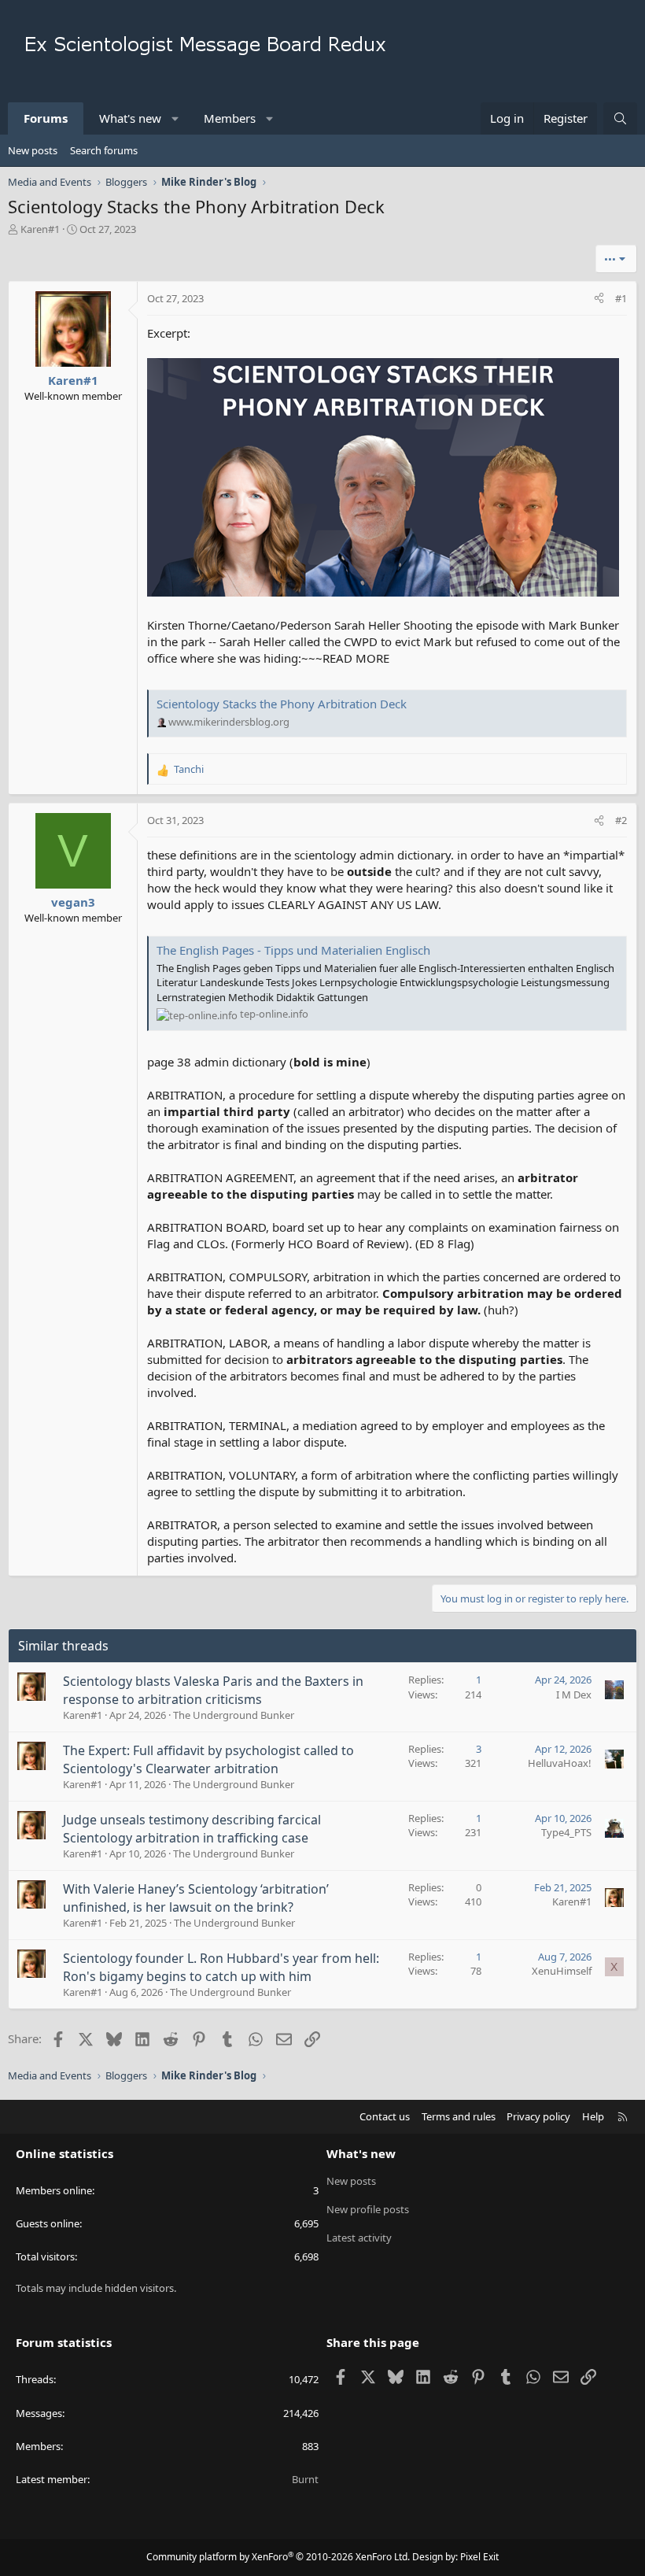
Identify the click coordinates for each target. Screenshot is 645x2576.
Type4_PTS (566, 1832)
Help (593, 2116)
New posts (33, 150)
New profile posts (368, 2209)
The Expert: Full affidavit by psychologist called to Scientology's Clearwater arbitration (208, 1759)
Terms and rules (459, 2116)
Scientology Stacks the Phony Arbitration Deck (282, 704)
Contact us (385, 2116)
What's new (130, 118)
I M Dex (574, 1695)
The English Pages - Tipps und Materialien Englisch (293, 950)
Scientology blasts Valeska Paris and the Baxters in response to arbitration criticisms (213, 1690)
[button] (176, 118)
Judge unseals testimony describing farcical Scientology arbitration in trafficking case (192, 1828)
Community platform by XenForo (278, 2557)
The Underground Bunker (234, 1715)
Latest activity (359, 2238)
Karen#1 (40, 229)
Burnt (305, 2479)
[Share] (599, 298)
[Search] (620, 118)
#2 (621, 820)
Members (230, 118)
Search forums (104, 150)
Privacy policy (538, 2116)
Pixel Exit (479, 2557)
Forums (46, 118)
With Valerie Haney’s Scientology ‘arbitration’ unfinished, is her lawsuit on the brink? (196, 1898)
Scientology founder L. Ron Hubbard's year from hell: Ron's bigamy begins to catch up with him (221, 1967)
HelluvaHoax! (560, 1763)
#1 (621, 298)
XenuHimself (562, 1971)
